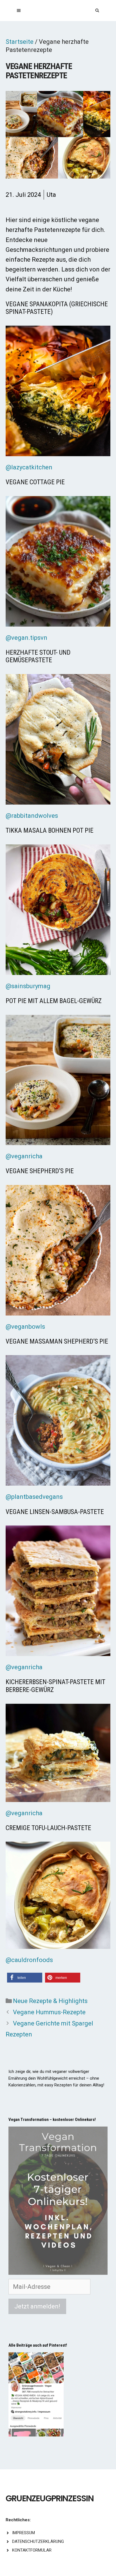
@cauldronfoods (29, 1960)
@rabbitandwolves (32, 816)
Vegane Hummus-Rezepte (49, 2012)
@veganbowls (25, 1327)
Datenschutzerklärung (38, 2541)
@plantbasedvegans (34, 1497)
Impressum (24, 2533)
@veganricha (24, 1156)
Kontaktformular (32, 2550)
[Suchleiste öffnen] (97, 11)
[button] (25, 1978)
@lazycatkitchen (29, 467)
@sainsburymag (28, 986)
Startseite (20, 42)
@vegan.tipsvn (26, 638)
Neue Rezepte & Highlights (50, 2001)
